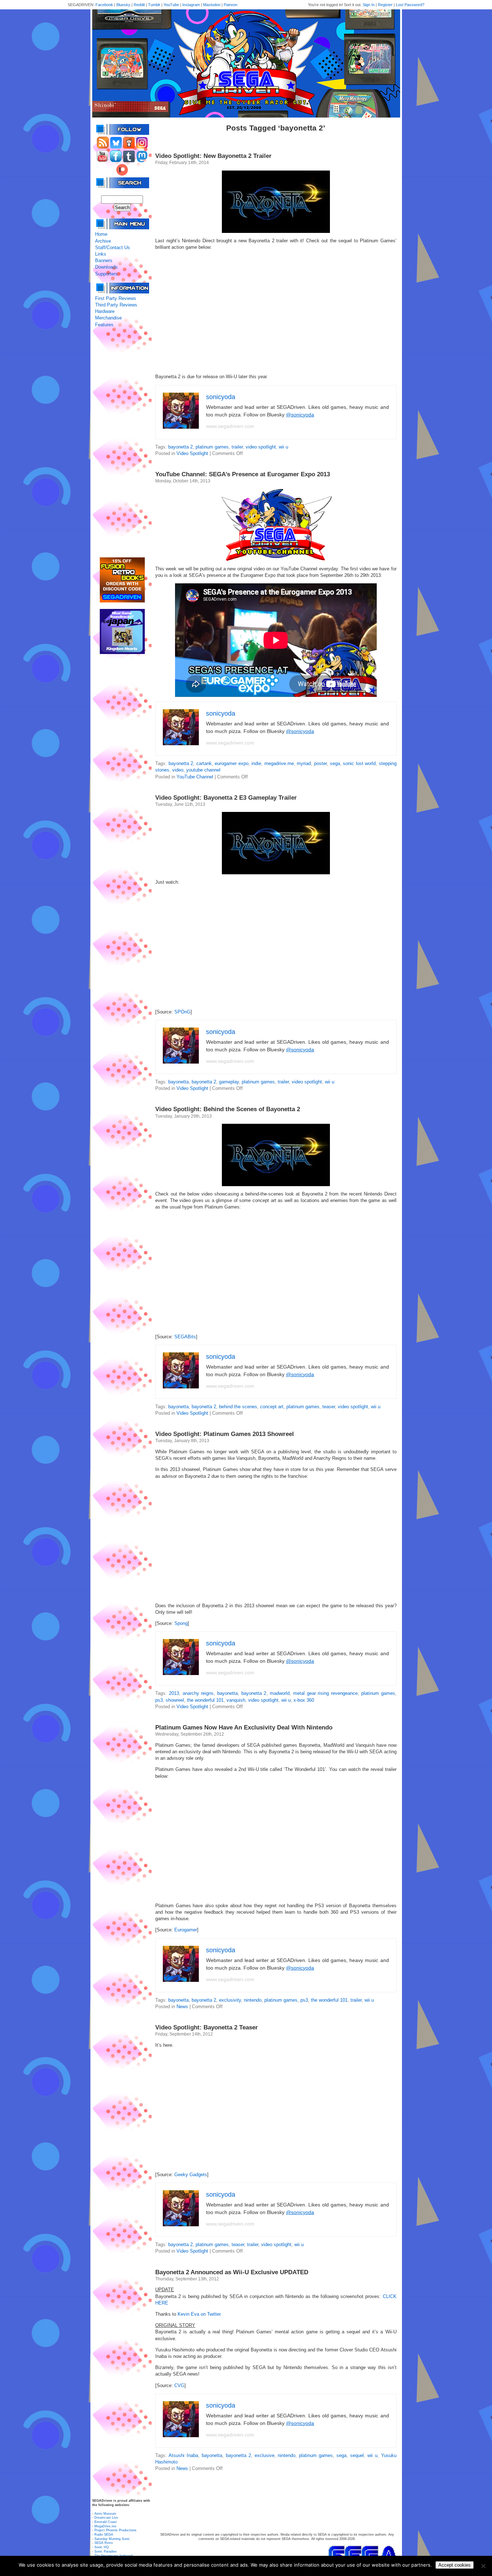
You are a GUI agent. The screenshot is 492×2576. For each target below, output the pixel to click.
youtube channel (203, 770)
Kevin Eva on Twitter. (200, 2314)
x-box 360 (304, 1700)
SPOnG (182, 1012)
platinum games (212, 447)
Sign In (369, 5)
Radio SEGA (104, 2535)
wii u (283, 447)
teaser (329, 1407)
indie (256, 763)
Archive (103, 241)
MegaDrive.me (105, 2526)
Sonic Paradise (106, 2551)
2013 (174, 1693)
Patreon (231, 5)
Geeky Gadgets (191, 2175)
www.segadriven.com (230, 426)
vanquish (236, 1700)
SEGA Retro (104, 2543)
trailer (237, 447)
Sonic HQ (102, 2547)
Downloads (106, 267)
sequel (357, 2455)
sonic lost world (359, 763)
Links (101, 254)
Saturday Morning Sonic (112, 2539)
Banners (104, 260)
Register (385, 5)
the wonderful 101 (205, 1700)
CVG (179, 2385)
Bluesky (123, 5)
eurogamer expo (232, 763)
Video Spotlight (192, 453)
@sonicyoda (300, 415)
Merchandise (108, 318)
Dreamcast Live (106, 2518)
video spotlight (261, 447)
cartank (204, 763)
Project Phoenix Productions (115, 2530)
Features (104, 325)
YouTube (171, 5)
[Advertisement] (122, 443)
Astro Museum (105, 2514)
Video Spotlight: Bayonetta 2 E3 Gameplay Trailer (226, 798)
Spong (181, 1623)
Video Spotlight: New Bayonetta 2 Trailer (213, 156)
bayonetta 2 (180, 447)
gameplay (229, 1082)
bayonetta (178, 1082)
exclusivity (230, 2000)
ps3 (159, 1700)
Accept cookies (455, 2565)
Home (101, 234)
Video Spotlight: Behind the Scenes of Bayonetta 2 (228, 1109)
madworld (280, 1693)
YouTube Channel (195, 777)
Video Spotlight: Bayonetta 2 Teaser (207, 2027)
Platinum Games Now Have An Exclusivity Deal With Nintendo (244, 1727)
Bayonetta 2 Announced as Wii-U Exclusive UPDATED (232, 2272)
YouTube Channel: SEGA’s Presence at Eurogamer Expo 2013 (243, 474)
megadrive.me (279, 763)
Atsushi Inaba (183, 2455)
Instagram (191, 5)
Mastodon (212, 5)
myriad (304, 763)
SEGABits (185, 1337)
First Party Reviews (116, 298)
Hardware (105, 311)
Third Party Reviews (116, 305)
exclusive (265, 2455)
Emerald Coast (106, 2522)
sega (335, 763)
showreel (175, 1700)
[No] (483, 2566)
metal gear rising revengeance (325, 1693)
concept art (272, 1407)
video (178, 770)
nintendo (253, 2000)
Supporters (106, 274)
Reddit (139, 5)
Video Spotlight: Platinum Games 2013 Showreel (225, 1434)
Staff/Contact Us (113, 248)
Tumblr (154, 5)
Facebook (104, 5)
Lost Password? (410, 5)
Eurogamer (186, 1930)
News (182, 2007)
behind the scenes (238, 1407)
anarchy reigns (198, 1693)
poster (320, 763)
